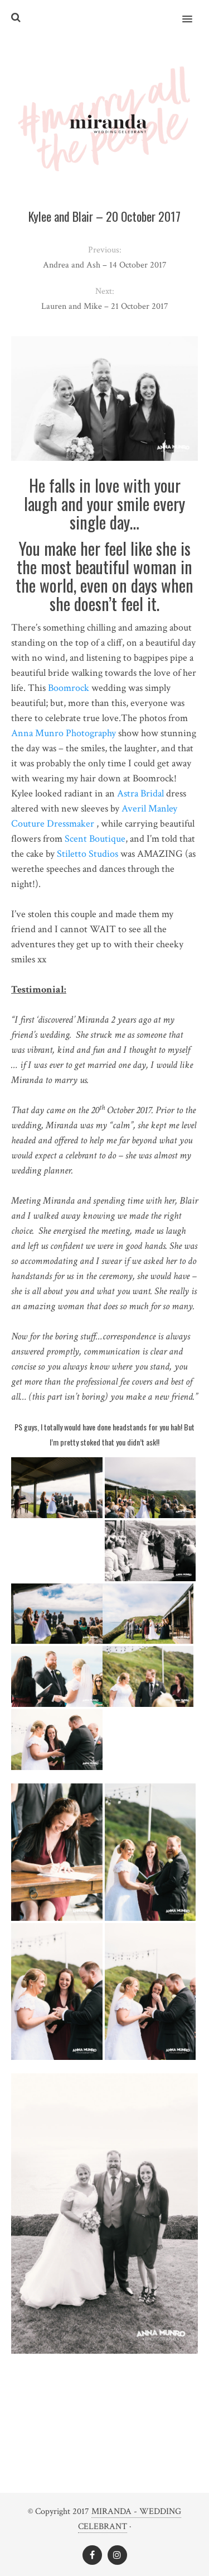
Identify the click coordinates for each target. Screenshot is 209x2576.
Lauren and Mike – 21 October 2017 (105, 306)
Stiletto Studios (88, 854)
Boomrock (69, 688)
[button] (194, 12)
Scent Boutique (95, 839)
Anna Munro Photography (64, 733)
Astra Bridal (140, 793)
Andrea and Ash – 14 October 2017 (105, 265)
